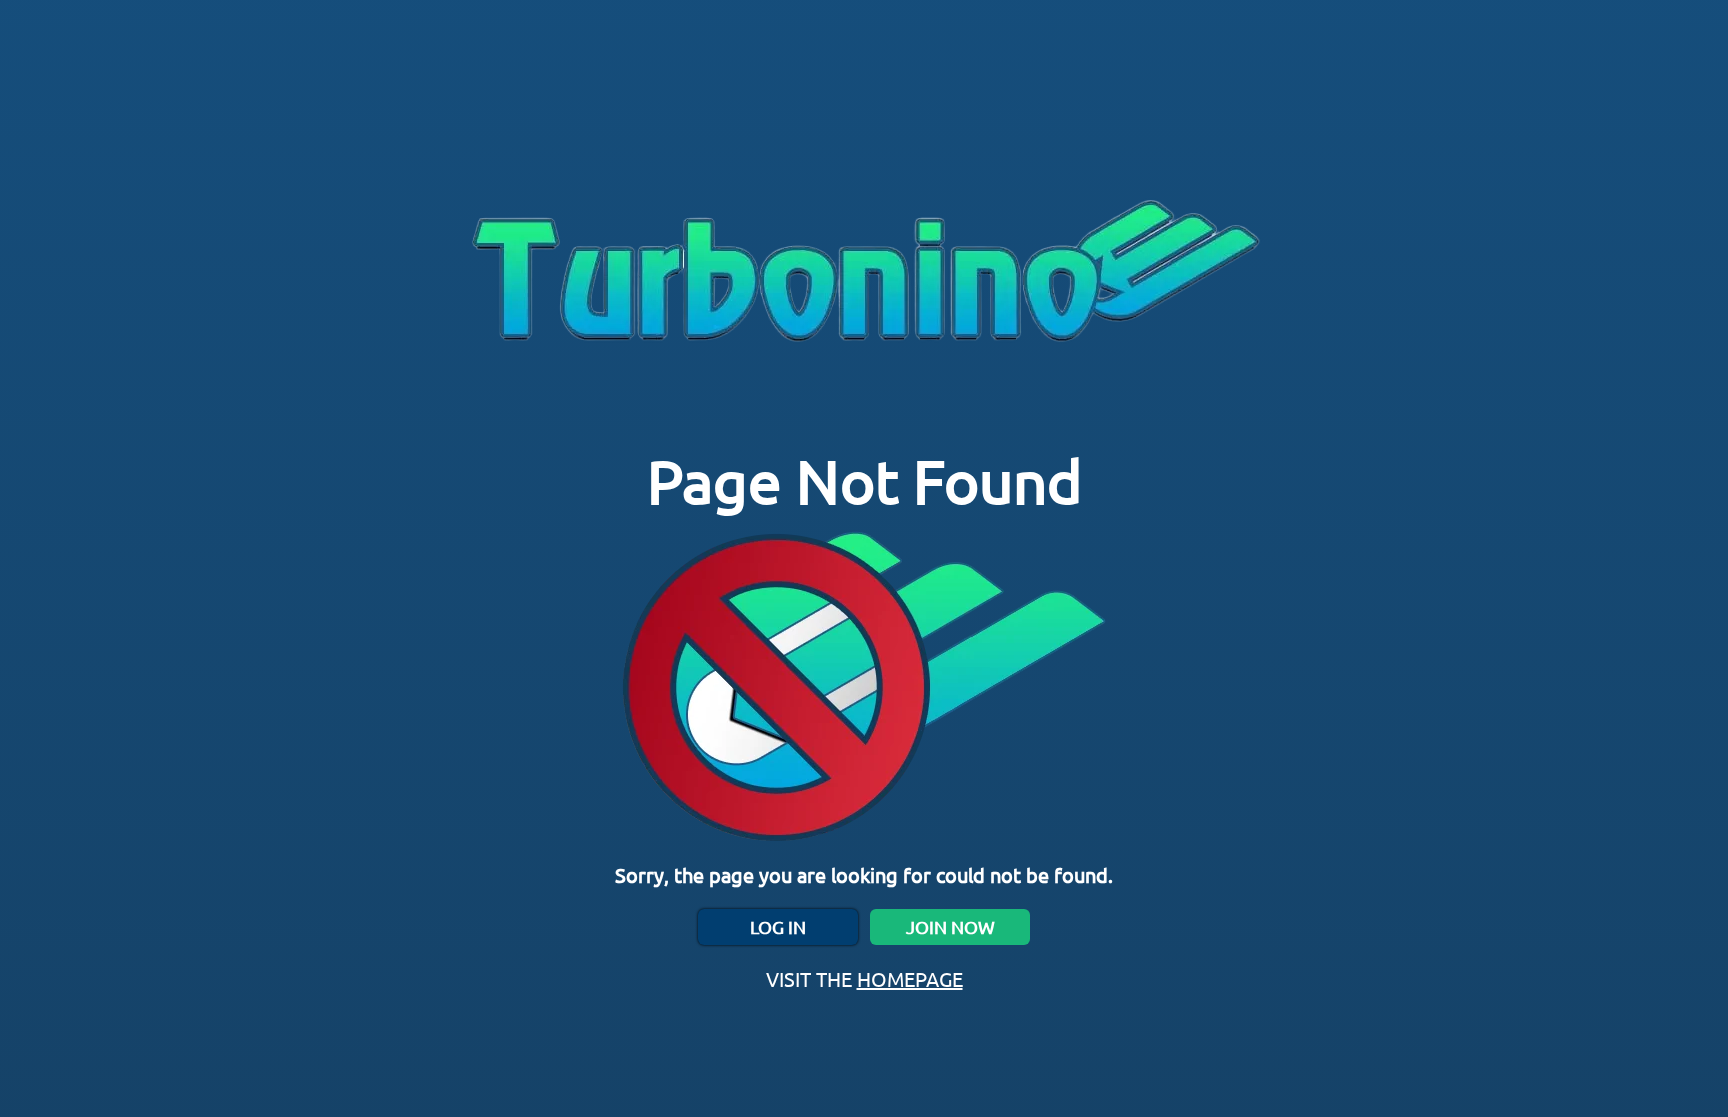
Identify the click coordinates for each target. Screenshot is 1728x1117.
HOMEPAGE (910, 978)
